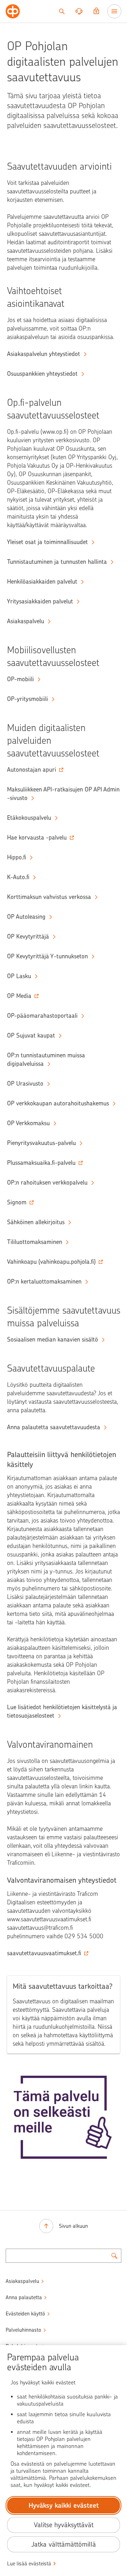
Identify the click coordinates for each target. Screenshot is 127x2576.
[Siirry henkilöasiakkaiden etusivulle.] (13, 11)
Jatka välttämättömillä (64, 2544)
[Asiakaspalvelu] (79, 11)
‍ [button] (32, 770)
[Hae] (62, 11)
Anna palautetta (24, 2297)
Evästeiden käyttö (25, 2314)
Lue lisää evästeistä (29, 2564)
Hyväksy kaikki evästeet (64, 2505)
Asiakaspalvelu (22, 2281)
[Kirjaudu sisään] (96, 11)
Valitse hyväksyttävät (64, 2525)
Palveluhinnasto (23, 2330)
